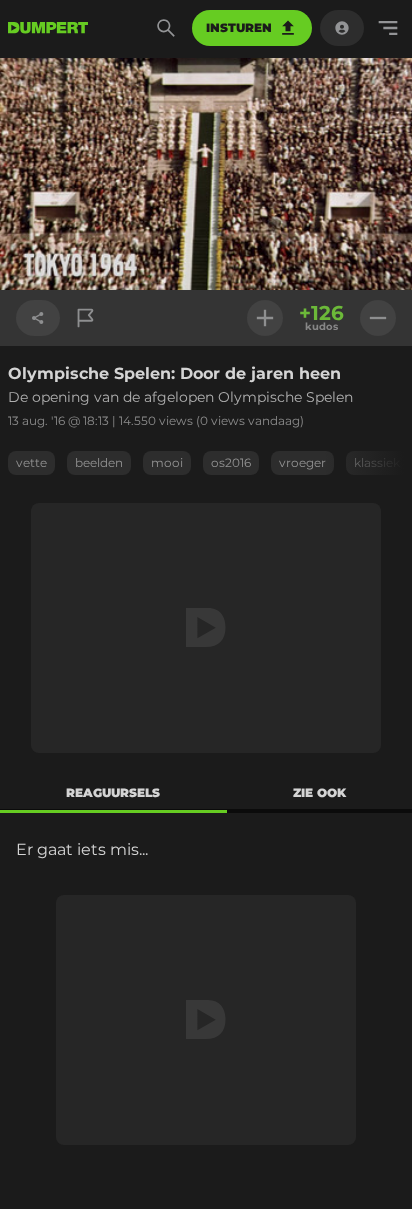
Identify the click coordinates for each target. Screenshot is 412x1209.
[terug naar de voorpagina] (48, 28)
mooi (167, 462)
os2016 (231, 462)
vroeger (302, 462)
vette (31, 462)
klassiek (377, 462)
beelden (99, 462)
